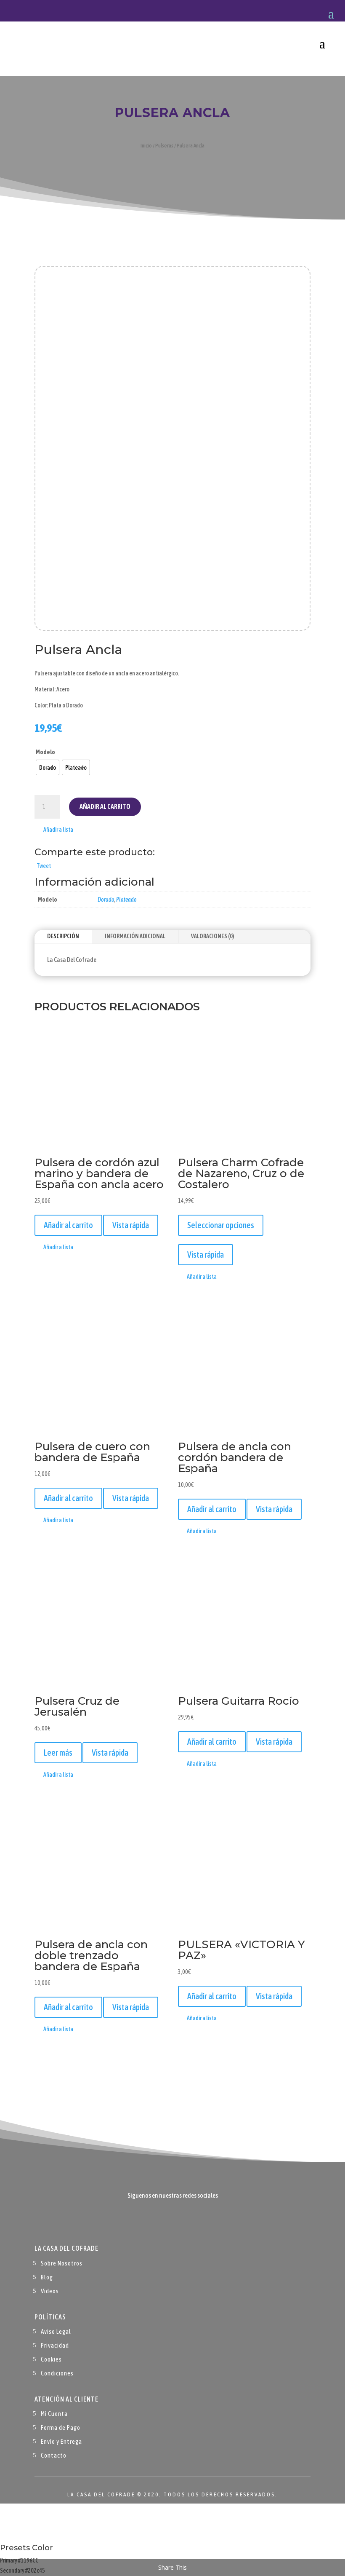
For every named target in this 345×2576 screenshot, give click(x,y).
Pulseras (164, 146)
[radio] (48, 767)
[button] (54, 830)
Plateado (126, 900)
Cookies (51, 2359)
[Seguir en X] (172, 2221)
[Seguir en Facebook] (156, 2221)
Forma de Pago (61, 2427)
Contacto (54, 2455)
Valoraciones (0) (212, 936)
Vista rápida (131, 1225)
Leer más (58, 1753)
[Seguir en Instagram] (189, 2221)
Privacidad (55, 2345)
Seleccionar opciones (221, 1225)
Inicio (146, 146)
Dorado (106, 900)
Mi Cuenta (54, 2414)
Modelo (45, 752)
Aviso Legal (56, 2331)
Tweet (44, 866)
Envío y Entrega (61, 2441)
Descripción (63, 936)
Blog (47, 2277)
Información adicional (135, 936)
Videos (50, 2291)
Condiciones (57, 2373)
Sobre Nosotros (62, 2263)
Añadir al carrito (105, 806)
